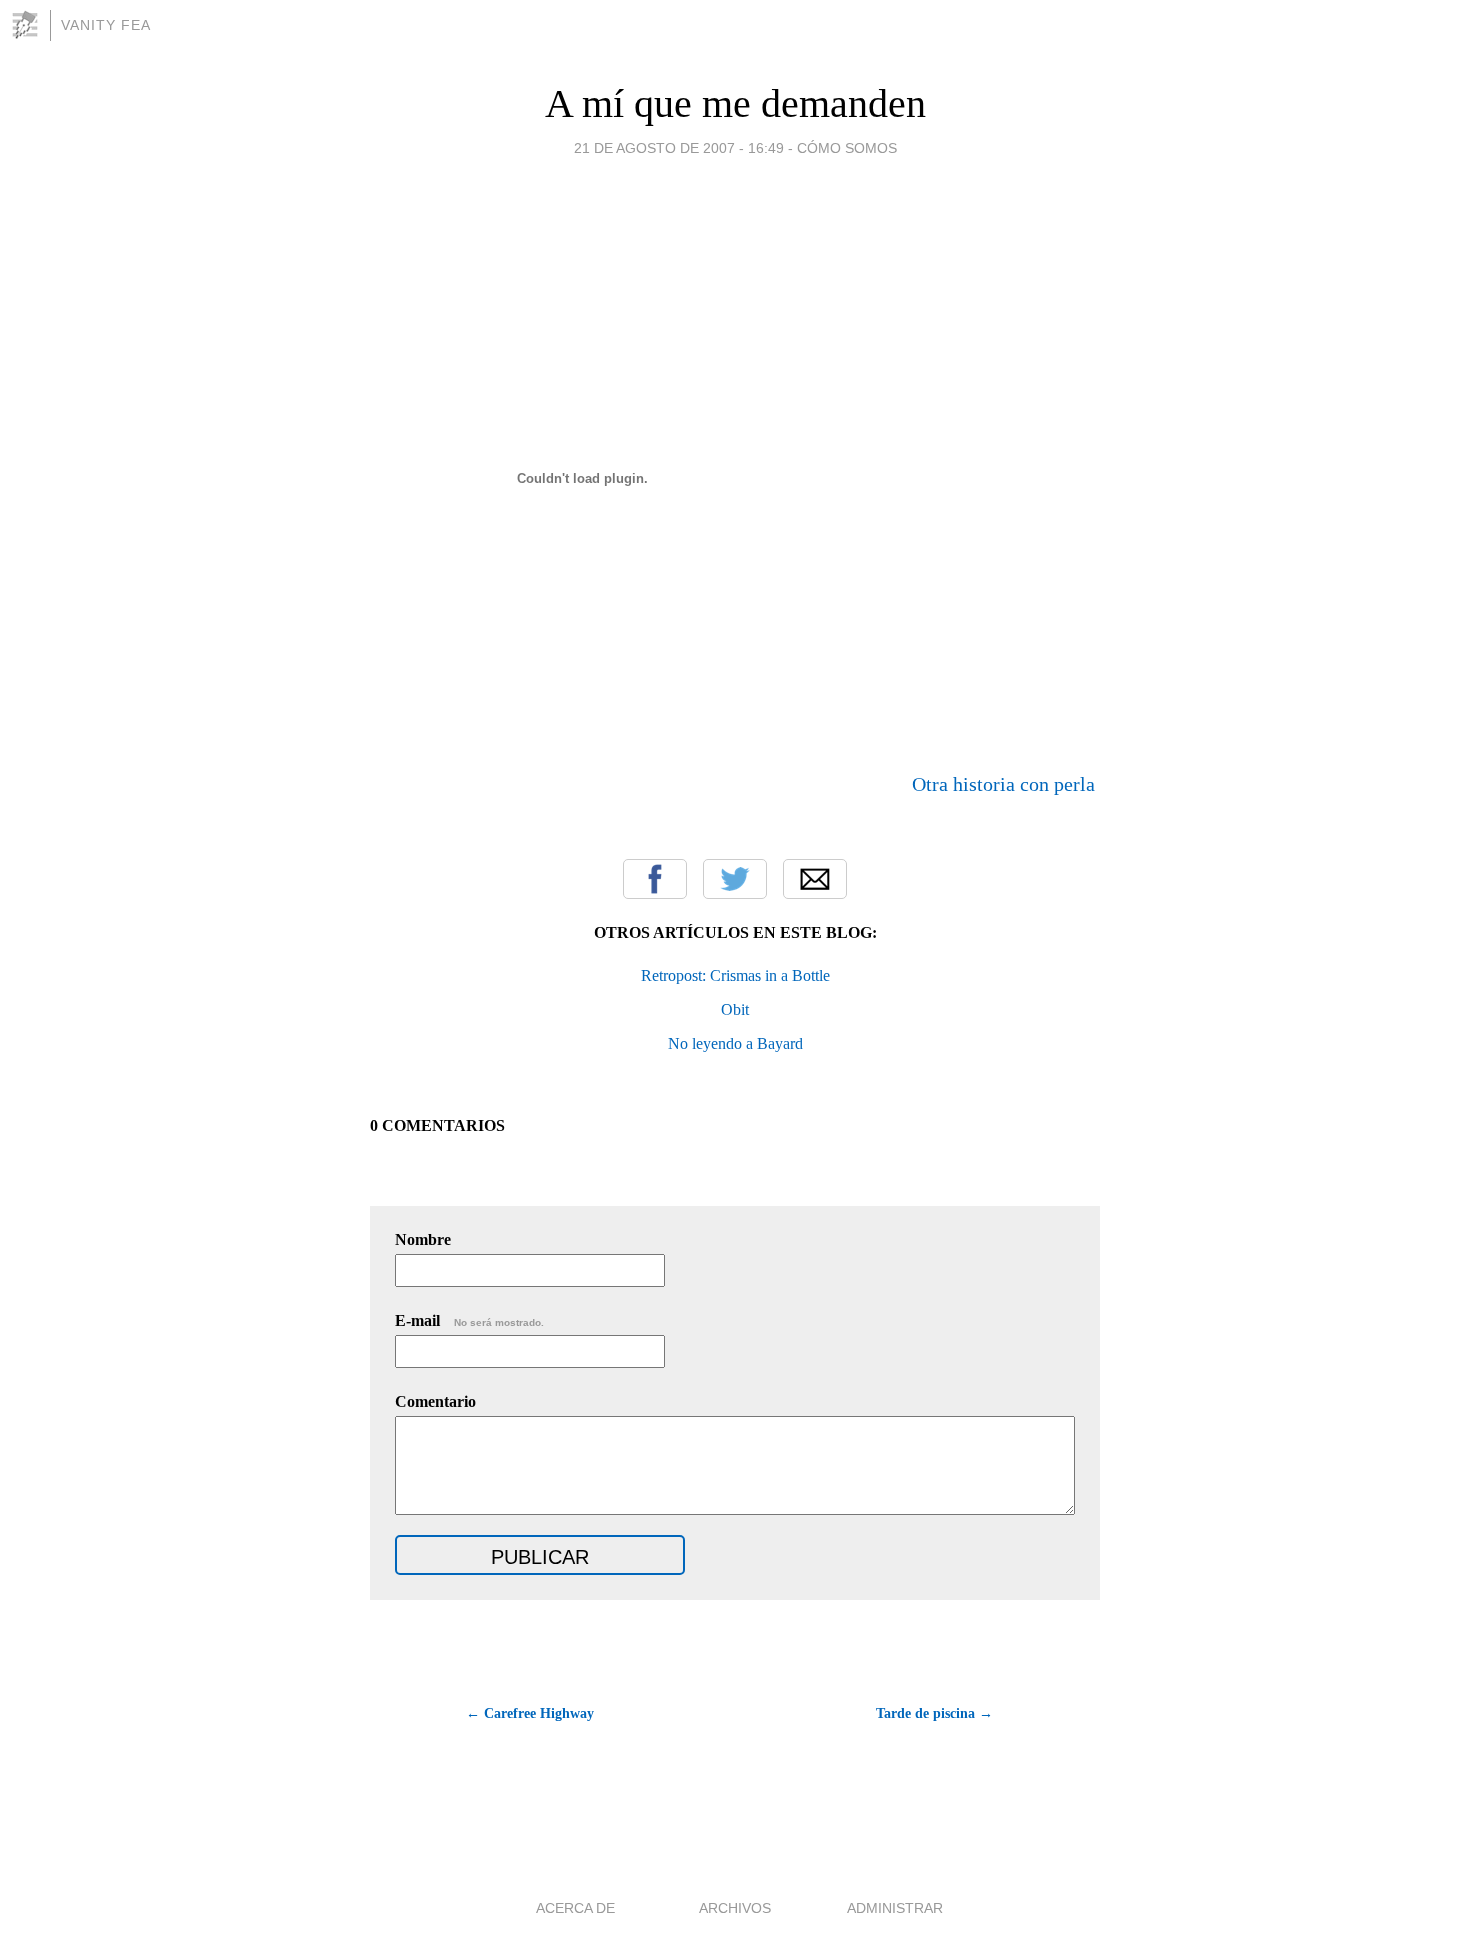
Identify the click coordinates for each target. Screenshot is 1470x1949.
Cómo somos (847, 148)
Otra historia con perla (1003, 784)
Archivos (735, 1908)
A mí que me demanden (735, 103)
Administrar (895, 1908)
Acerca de (575, 1908)
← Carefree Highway (530, 1713)
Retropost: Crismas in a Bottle (735, 975)
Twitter (735, 879)
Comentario (435, 1401)
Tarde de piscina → (934, 1713)
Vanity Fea (106, 25)
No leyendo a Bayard (735, 1043)
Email (815, 879)
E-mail (469, 1320)
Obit (735, 1009)
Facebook (655, 879)
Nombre (423, 1239)
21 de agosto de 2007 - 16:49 (679, 148)
